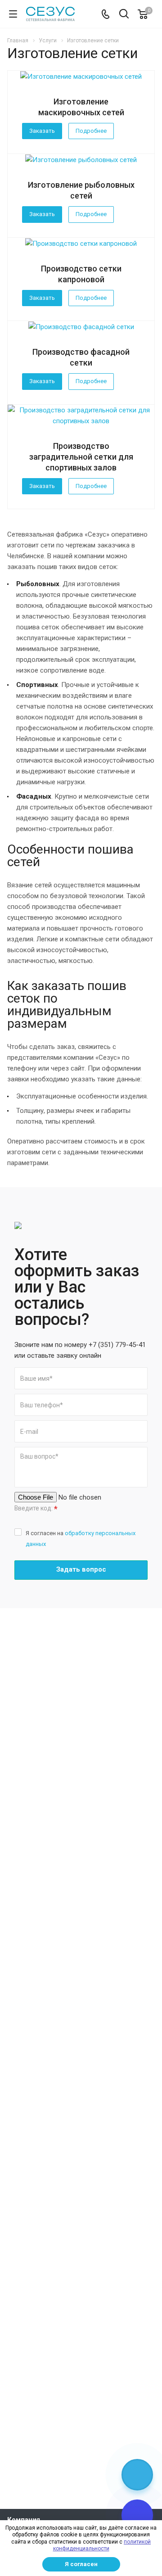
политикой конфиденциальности (102, 2545)
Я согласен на (81, 1539)
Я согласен (81, 2564)
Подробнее (91, 131)
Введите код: (36, 1509)
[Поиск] (124, 15)
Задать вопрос (81, 1569)
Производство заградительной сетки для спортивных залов (81, 457)
